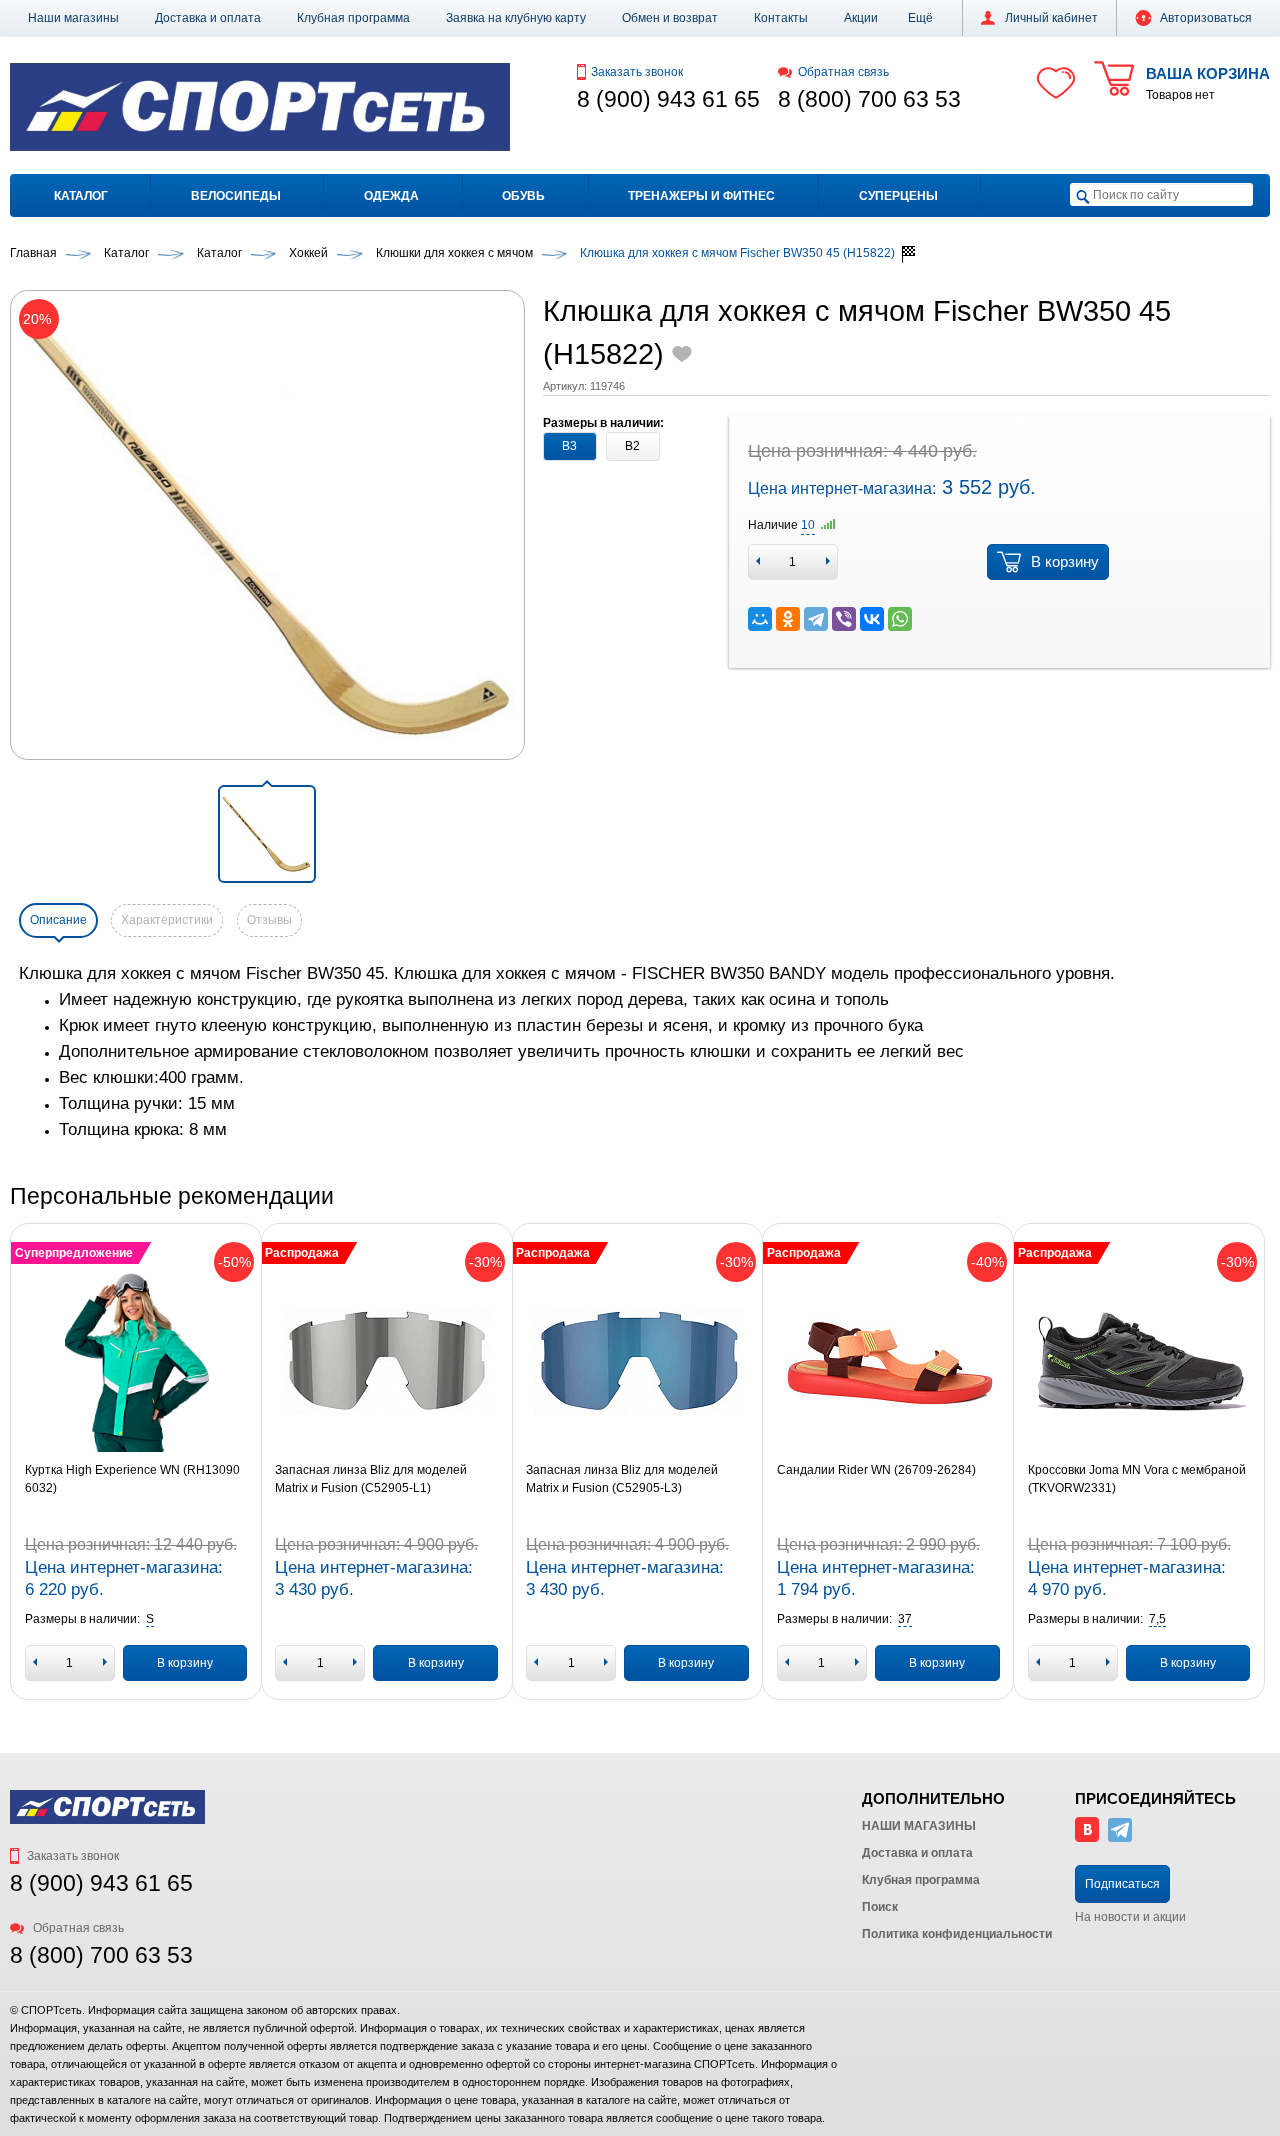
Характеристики (167, 920)
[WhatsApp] (900, 619)
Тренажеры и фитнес (701, 196)
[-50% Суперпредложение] (136, 1362)
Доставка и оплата (208, 18)
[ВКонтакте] (872, 619)
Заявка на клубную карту (516, 18)
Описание (58, 920)
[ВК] (1087, 1838)
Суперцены (898, 196)
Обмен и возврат (670, 18)
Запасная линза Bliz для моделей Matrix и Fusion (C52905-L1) (371, 1479)
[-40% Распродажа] (888, 1362)
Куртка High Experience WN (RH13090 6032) (132, 1479)
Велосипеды (236, 196)
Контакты (781, 18)
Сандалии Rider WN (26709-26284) (876, 1470)
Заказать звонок (637, 72)
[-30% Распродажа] (386, 1362)
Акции (861, 18)
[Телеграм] (1120, 1838)
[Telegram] (816, 619)
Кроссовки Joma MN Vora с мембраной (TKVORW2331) (1137, 1479)
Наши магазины (73, 18)
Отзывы (269, 920)
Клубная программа (353, 18)
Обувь (523, 196)
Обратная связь (843, 72)
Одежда (391, 196)
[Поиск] (1083, 195)
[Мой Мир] (760, 619)
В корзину (1065, 561)
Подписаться (1122, 1884)
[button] (920, 18)
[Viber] (844, 619)
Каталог (81, 196)
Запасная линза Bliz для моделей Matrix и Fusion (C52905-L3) (622, 1479)
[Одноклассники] (788, 619)
